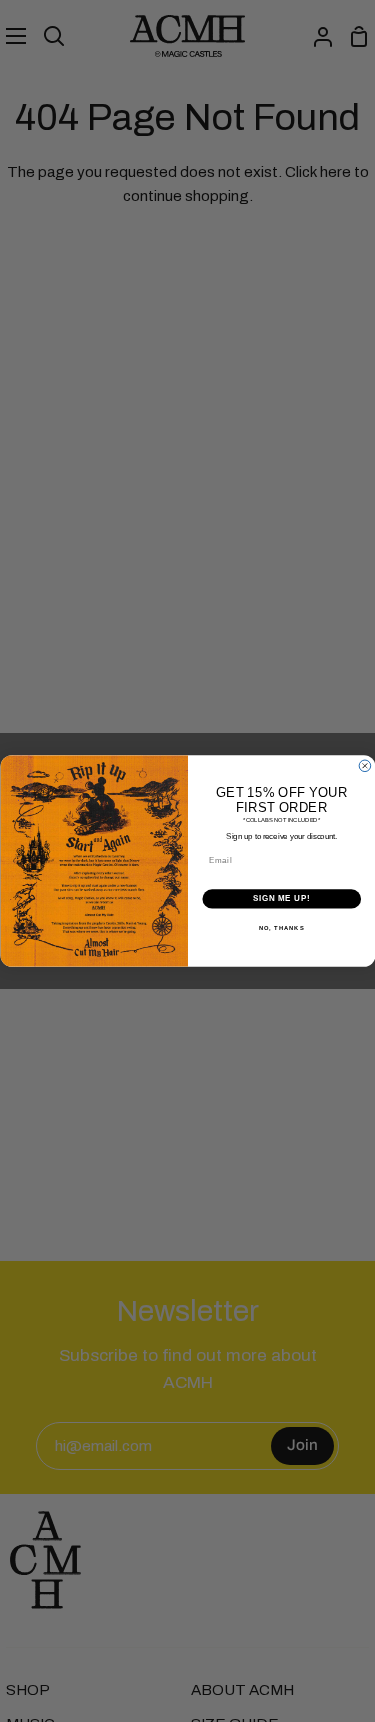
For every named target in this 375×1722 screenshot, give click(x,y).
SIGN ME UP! (281, 899)
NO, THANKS (281, 928)
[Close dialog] (365, 766)
